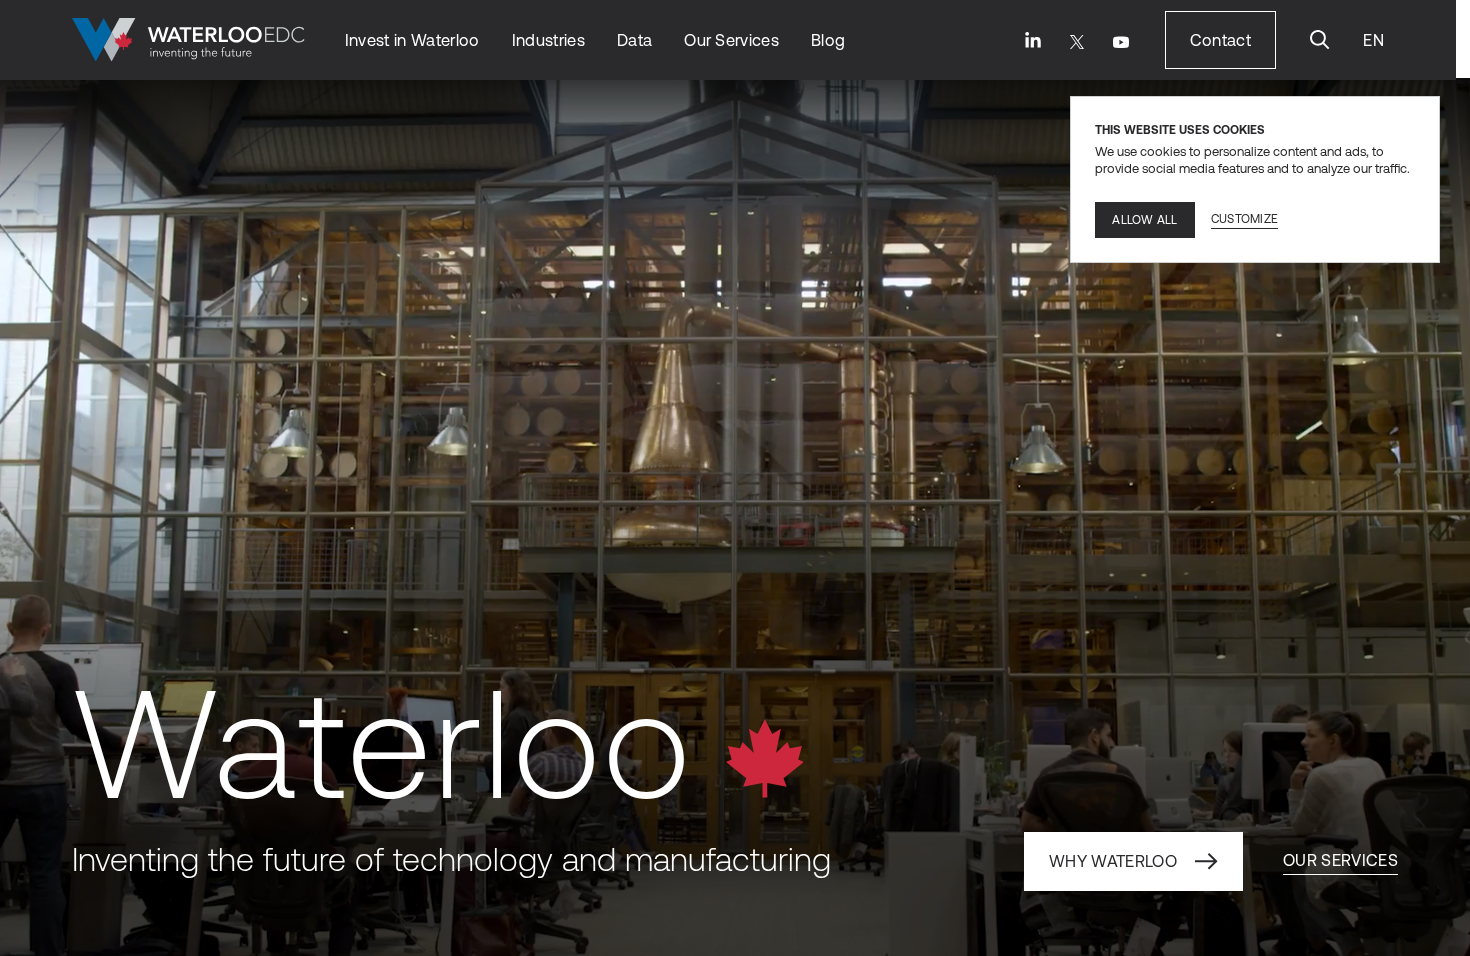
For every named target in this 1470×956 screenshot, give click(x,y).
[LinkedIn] (1033, 40)
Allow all (1144, 220)
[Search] (1320, 40)
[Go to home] (188, 40)
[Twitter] (1077, 42)
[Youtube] (1121, 42)
